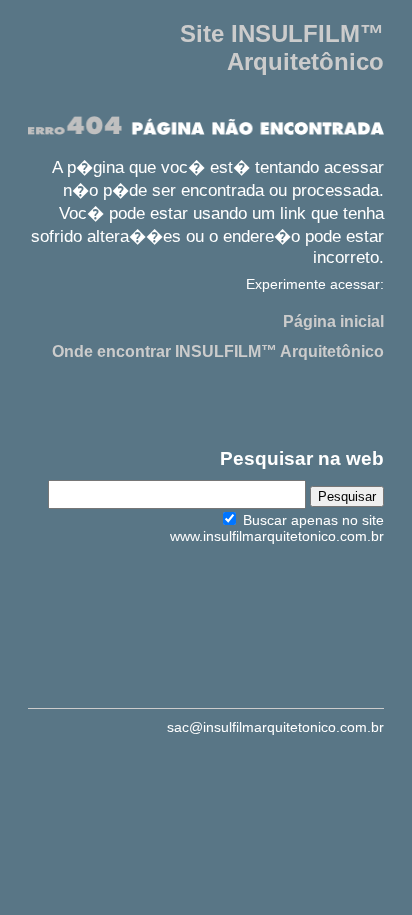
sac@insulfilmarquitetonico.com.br (275, 727)
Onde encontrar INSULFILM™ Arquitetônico (218, 351)
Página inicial (333, 321)
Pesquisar (347, 496)
